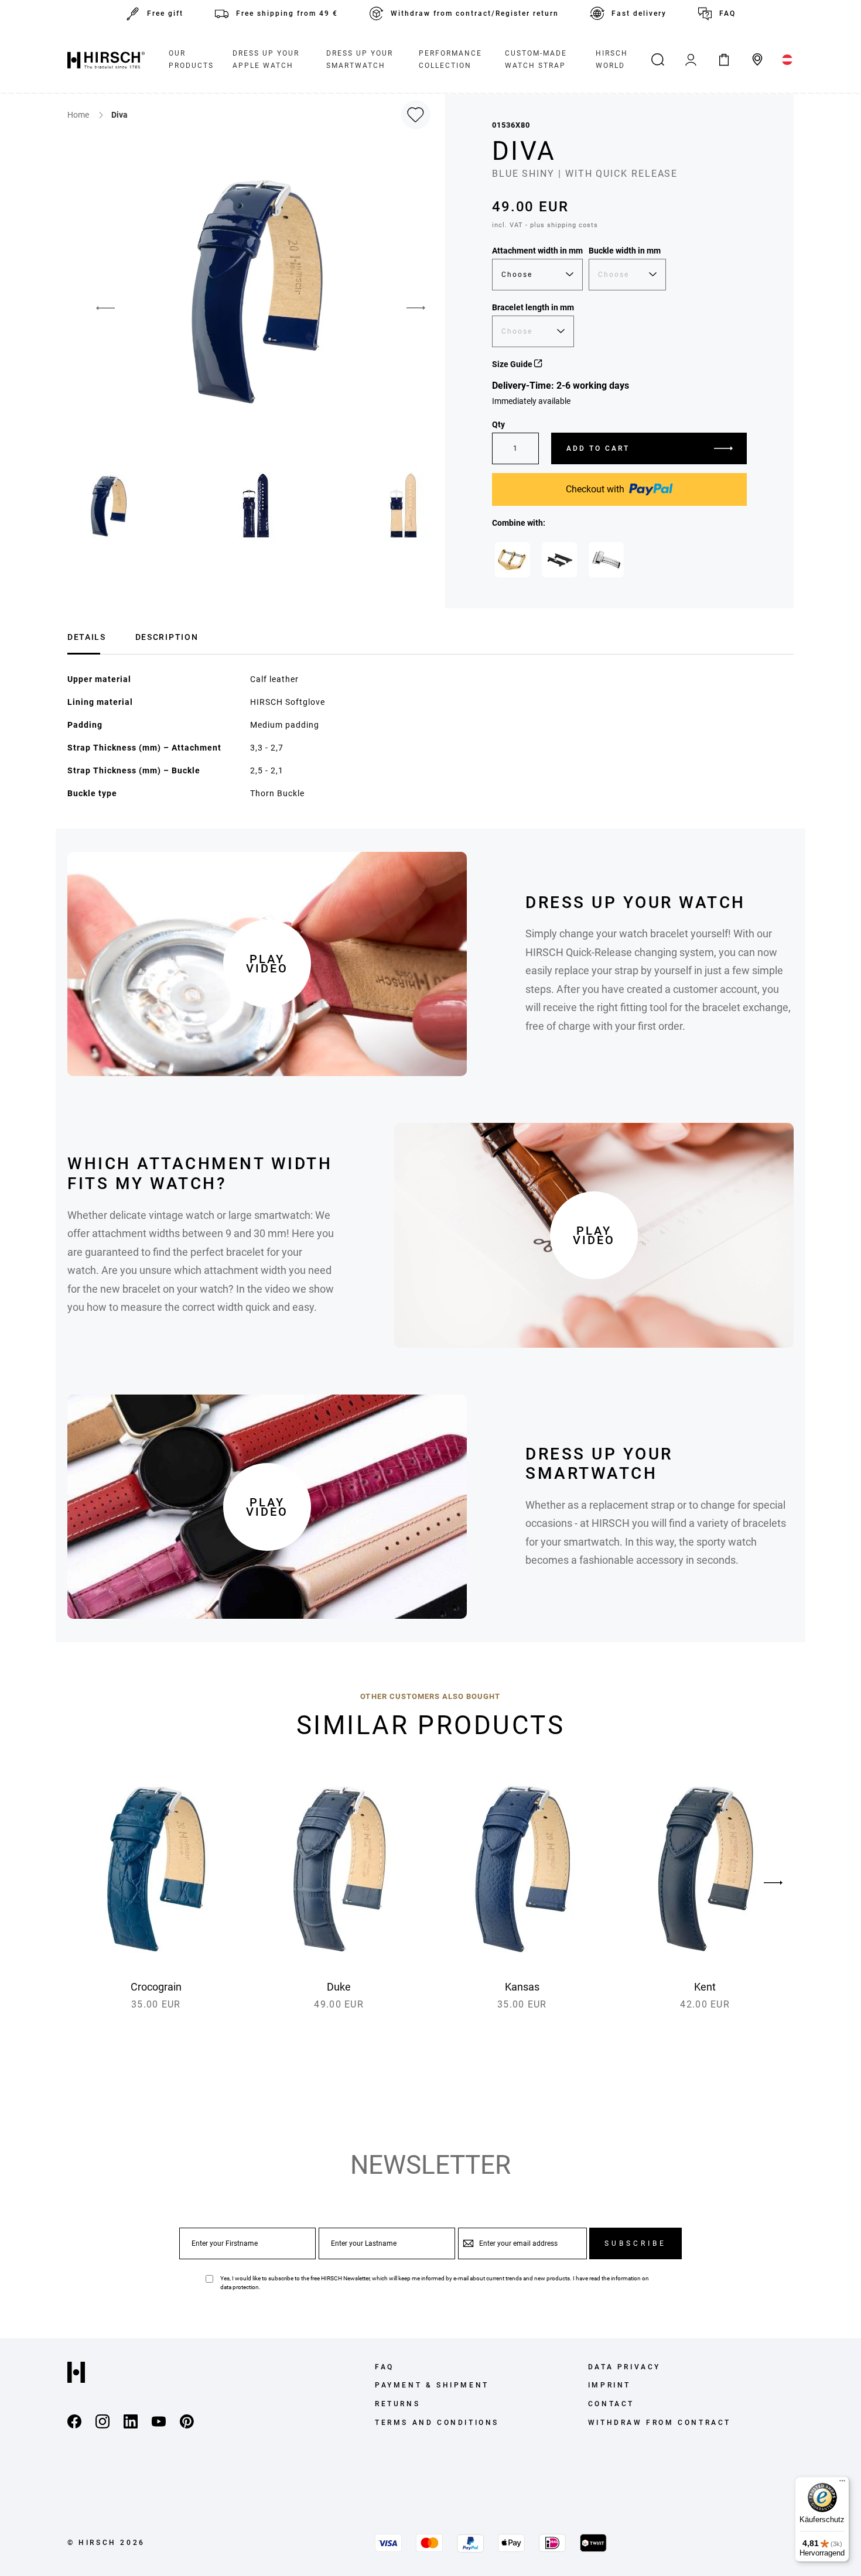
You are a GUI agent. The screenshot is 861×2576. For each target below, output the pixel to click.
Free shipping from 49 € (287, 13)
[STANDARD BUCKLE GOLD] (512, 560)
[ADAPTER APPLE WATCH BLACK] (559, 560)
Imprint (609, 2385)
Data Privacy (624, 2367)
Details (87, 637)
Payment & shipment (432, 2385)
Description (167, 637)
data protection (240, 2287)
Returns (397, 2404)
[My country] (787, 60)
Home (79, 115)
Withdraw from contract (660, 2423)
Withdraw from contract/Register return (475, 13)
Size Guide (513, 364)
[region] (430, 1891)
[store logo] (106, 60)
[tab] (87, 636)
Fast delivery (639, 13)
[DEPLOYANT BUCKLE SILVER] (606, 560)
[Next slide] (773, 1883)
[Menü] (842, 2483)
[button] (97, 308)
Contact (611, 2404)
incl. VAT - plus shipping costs (545, 225)
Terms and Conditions (437, 2423)
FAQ (727, 13)
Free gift (165, 13)
